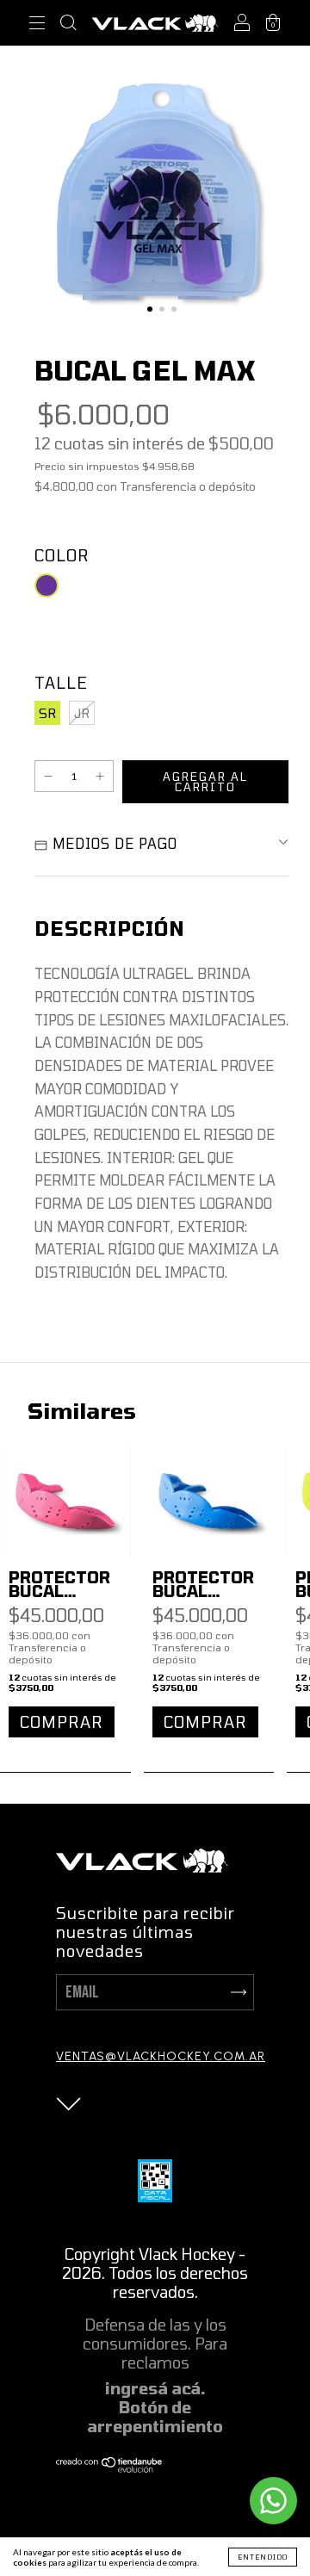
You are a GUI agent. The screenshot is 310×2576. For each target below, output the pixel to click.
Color (62, 555)
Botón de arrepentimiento (155, 2417)
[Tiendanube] (110, 2468)
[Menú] (37, 25)
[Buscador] (68, 25)
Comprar (62, 1722)
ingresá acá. (155, 2388)
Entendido (263, 2557)
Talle (61, 683)
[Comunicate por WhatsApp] (273, 2501)
